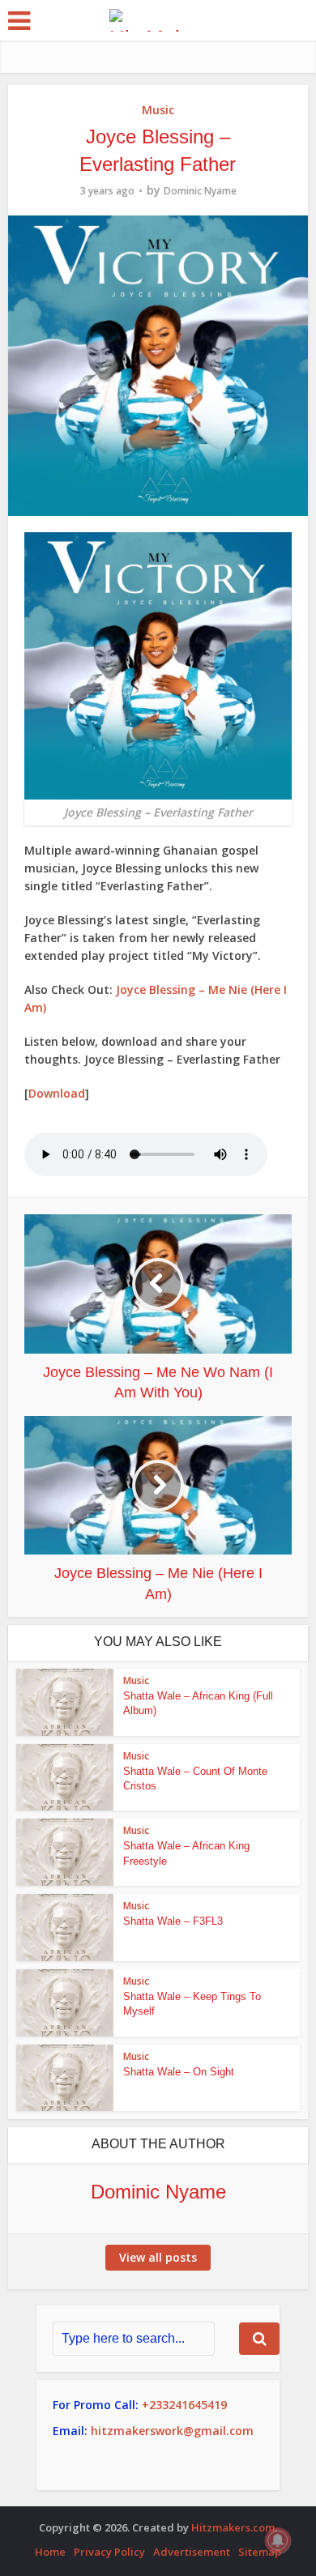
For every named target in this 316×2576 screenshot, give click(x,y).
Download (57, 1093)
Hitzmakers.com (233, 2527)
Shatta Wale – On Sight (179, 2072)
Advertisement (192, 2552)
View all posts (158, 2257)
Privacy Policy (109, 2552)
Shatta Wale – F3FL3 (173, 1921)
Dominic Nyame (200, 191)
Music (158, 110)
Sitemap (260, 2552)
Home (50, 2552)
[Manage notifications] (278, 2540)
